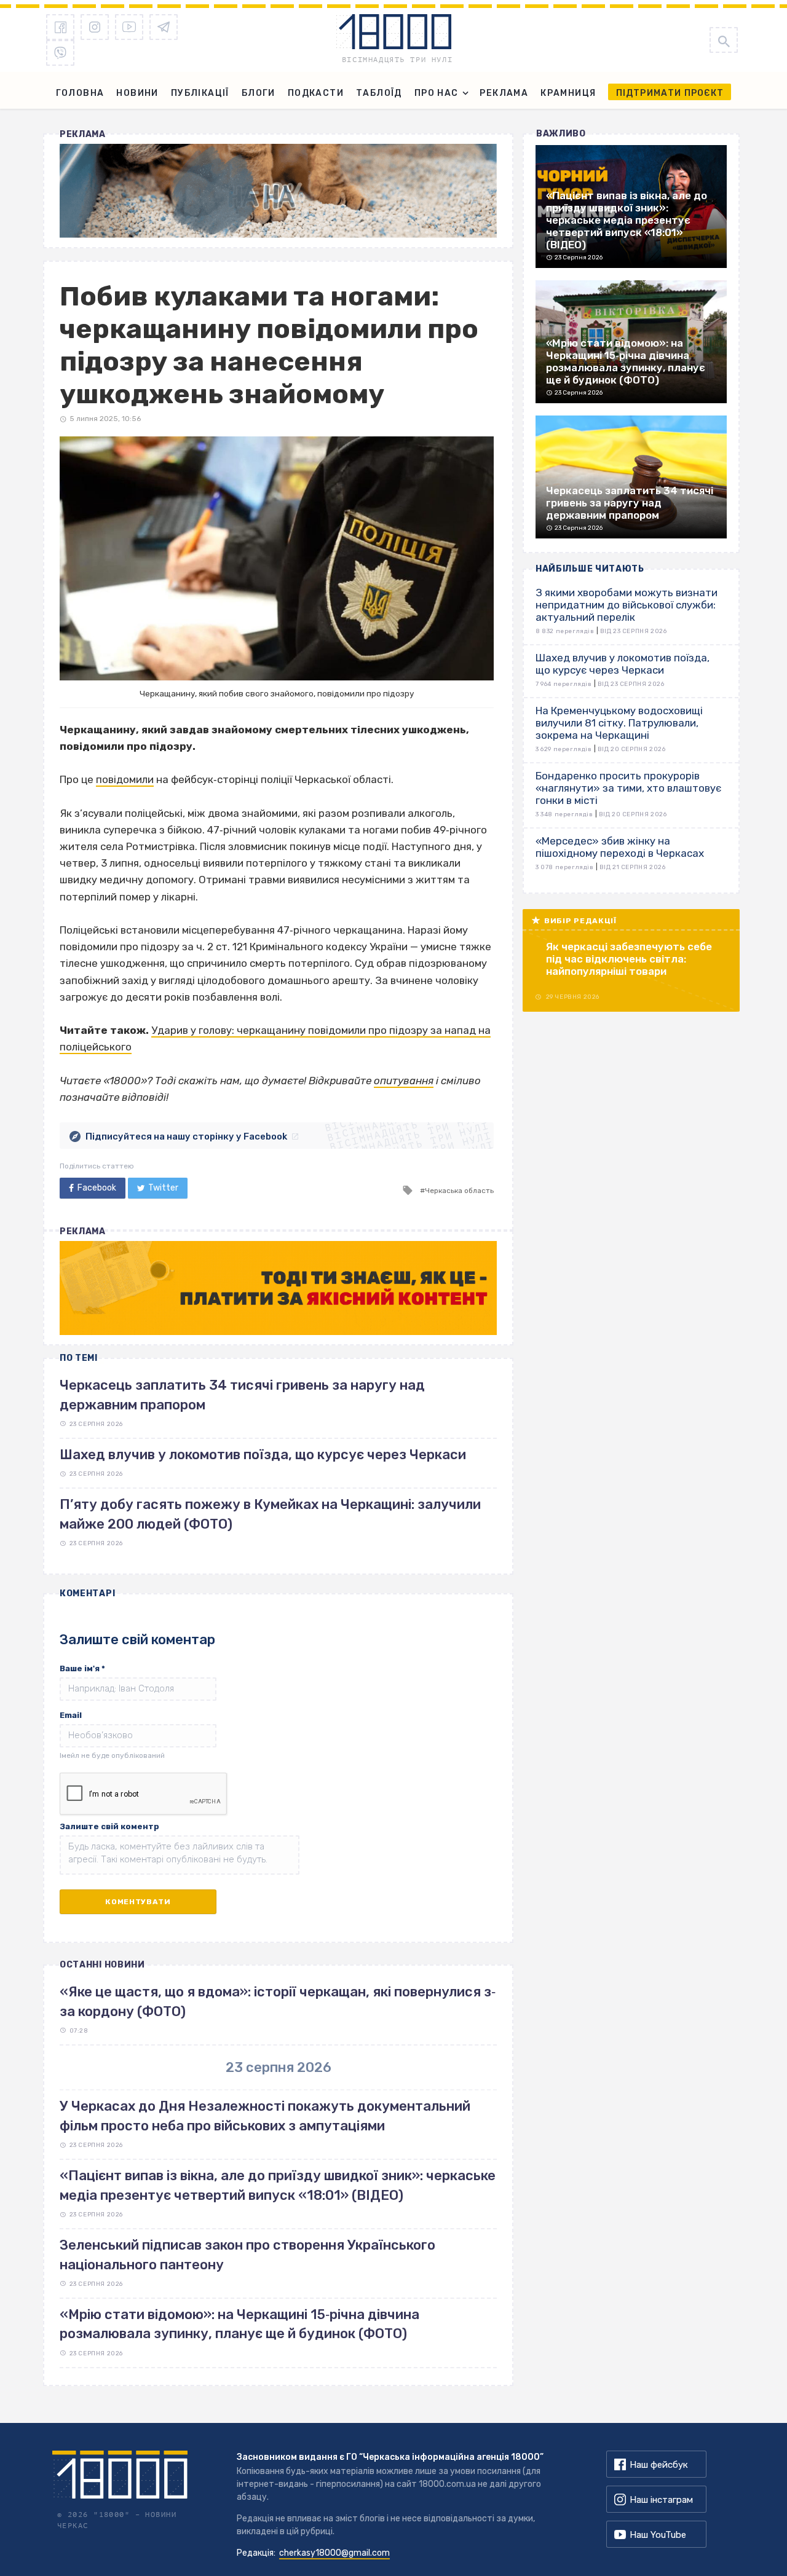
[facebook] (60, 27)
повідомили (125, 779)
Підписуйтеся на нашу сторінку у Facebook (186, 1136)
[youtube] (129, 27)
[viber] (60, 53)
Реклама (504, 93)
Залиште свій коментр (109, 1826)
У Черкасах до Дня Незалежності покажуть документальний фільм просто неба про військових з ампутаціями (265, 2116)
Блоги (259, 93)
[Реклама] (278, 191)
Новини (137, 93)
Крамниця (568, 93)
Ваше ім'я (82, 1668)
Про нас (437, 93)
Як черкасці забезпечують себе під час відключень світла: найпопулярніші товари (629, 959)
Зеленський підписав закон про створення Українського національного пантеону (247, 2255)
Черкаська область (459, 1191)
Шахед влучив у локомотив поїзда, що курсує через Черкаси (263, 1455)
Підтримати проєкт (670, 93)
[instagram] (95, 27)
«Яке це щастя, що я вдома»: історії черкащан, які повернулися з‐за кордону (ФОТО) (278, 2001)
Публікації (200, 93)
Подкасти (316, 93)
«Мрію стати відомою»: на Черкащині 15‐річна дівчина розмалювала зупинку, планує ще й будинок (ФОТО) (239, 2324)
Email (71, 1715)
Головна (80, 93)
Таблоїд (379, 93)
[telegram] (164, 27)
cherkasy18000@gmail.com (334, 2553)
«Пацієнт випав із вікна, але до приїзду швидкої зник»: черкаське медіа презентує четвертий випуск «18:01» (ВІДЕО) (278, 2185)
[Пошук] (724, 40)
